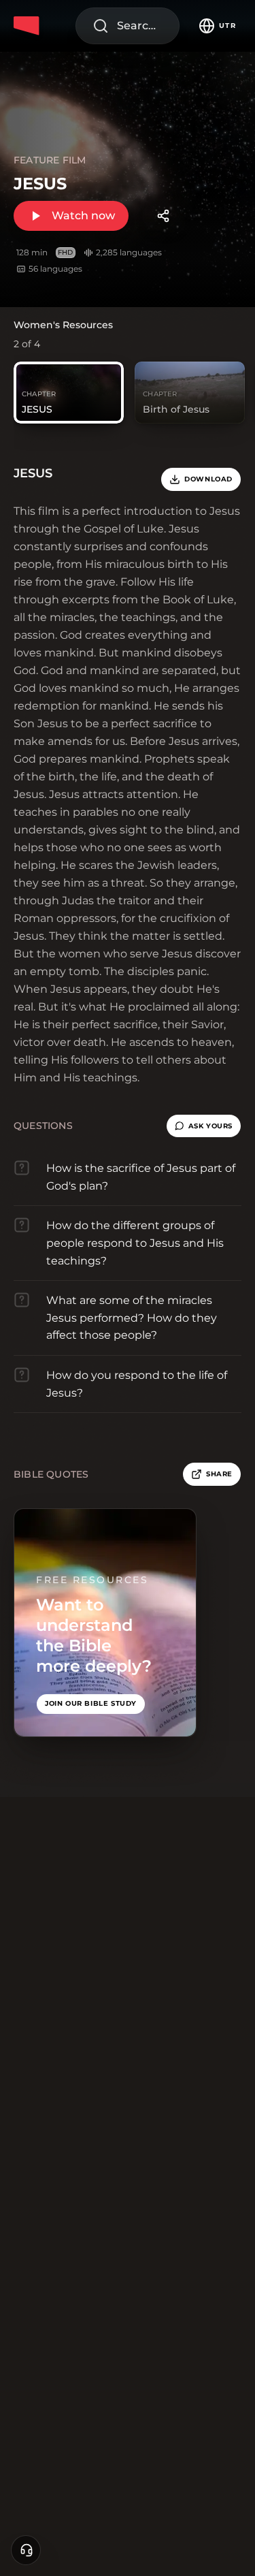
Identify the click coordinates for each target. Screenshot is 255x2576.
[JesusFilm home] (29, 26)
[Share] (163, 216)
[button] (204, 1126)
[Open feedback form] (26, 2550)
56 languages (55, 269)
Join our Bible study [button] (91, 1703)
